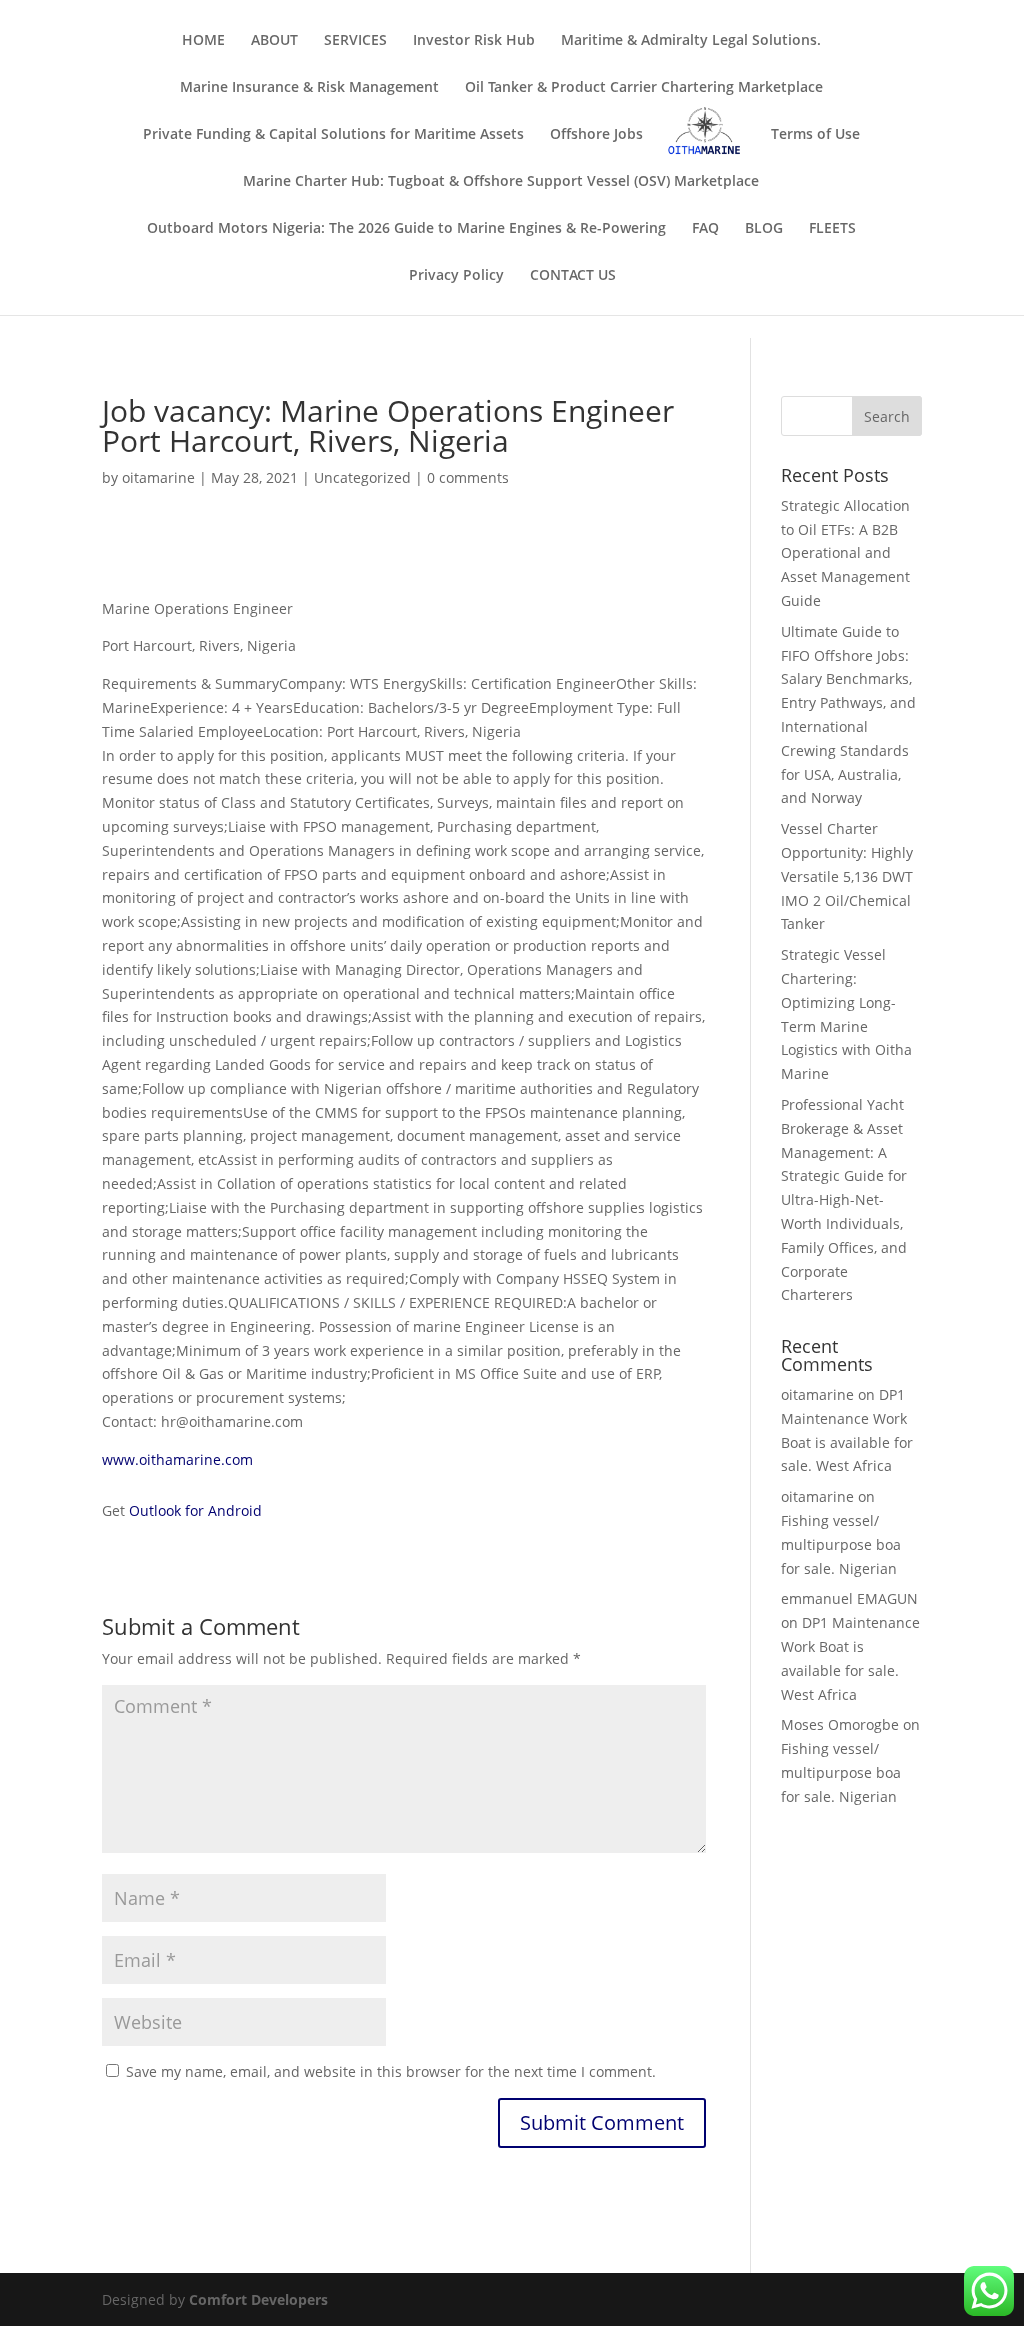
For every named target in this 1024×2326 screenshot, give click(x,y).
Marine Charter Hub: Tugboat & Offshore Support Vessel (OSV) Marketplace (501, 182)
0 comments (468, 477)
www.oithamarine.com (177, 1459)
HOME (203, 41)
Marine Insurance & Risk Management (309, 88)
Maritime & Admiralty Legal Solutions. (691, 41)
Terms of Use (815, 135)
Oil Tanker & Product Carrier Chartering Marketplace (644, 88)
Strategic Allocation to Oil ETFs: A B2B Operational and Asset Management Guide (845, 553)
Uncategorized (362, 477)
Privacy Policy (456, 276)
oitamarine (158, 477)
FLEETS (832, 229)
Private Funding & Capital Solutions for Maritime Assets (333, 135)
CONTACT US (573, 276)
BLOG (764, 229)
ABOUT (274, 41)
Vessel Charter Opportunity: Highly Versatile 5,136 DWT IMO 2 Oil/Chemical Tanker (847, 876)
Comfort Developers (258, 2299)
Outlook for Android (195, 1510)
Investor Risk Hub (474, 41)
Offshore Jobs (596, 135)
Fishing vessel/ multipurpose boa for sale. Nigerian (841, 1544)
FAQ (705, 229)
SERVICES (355, 41)
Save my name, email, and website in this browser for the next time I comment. (391, 2071)
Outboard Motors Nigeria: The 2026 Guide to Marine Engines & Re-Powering (406, 229)
